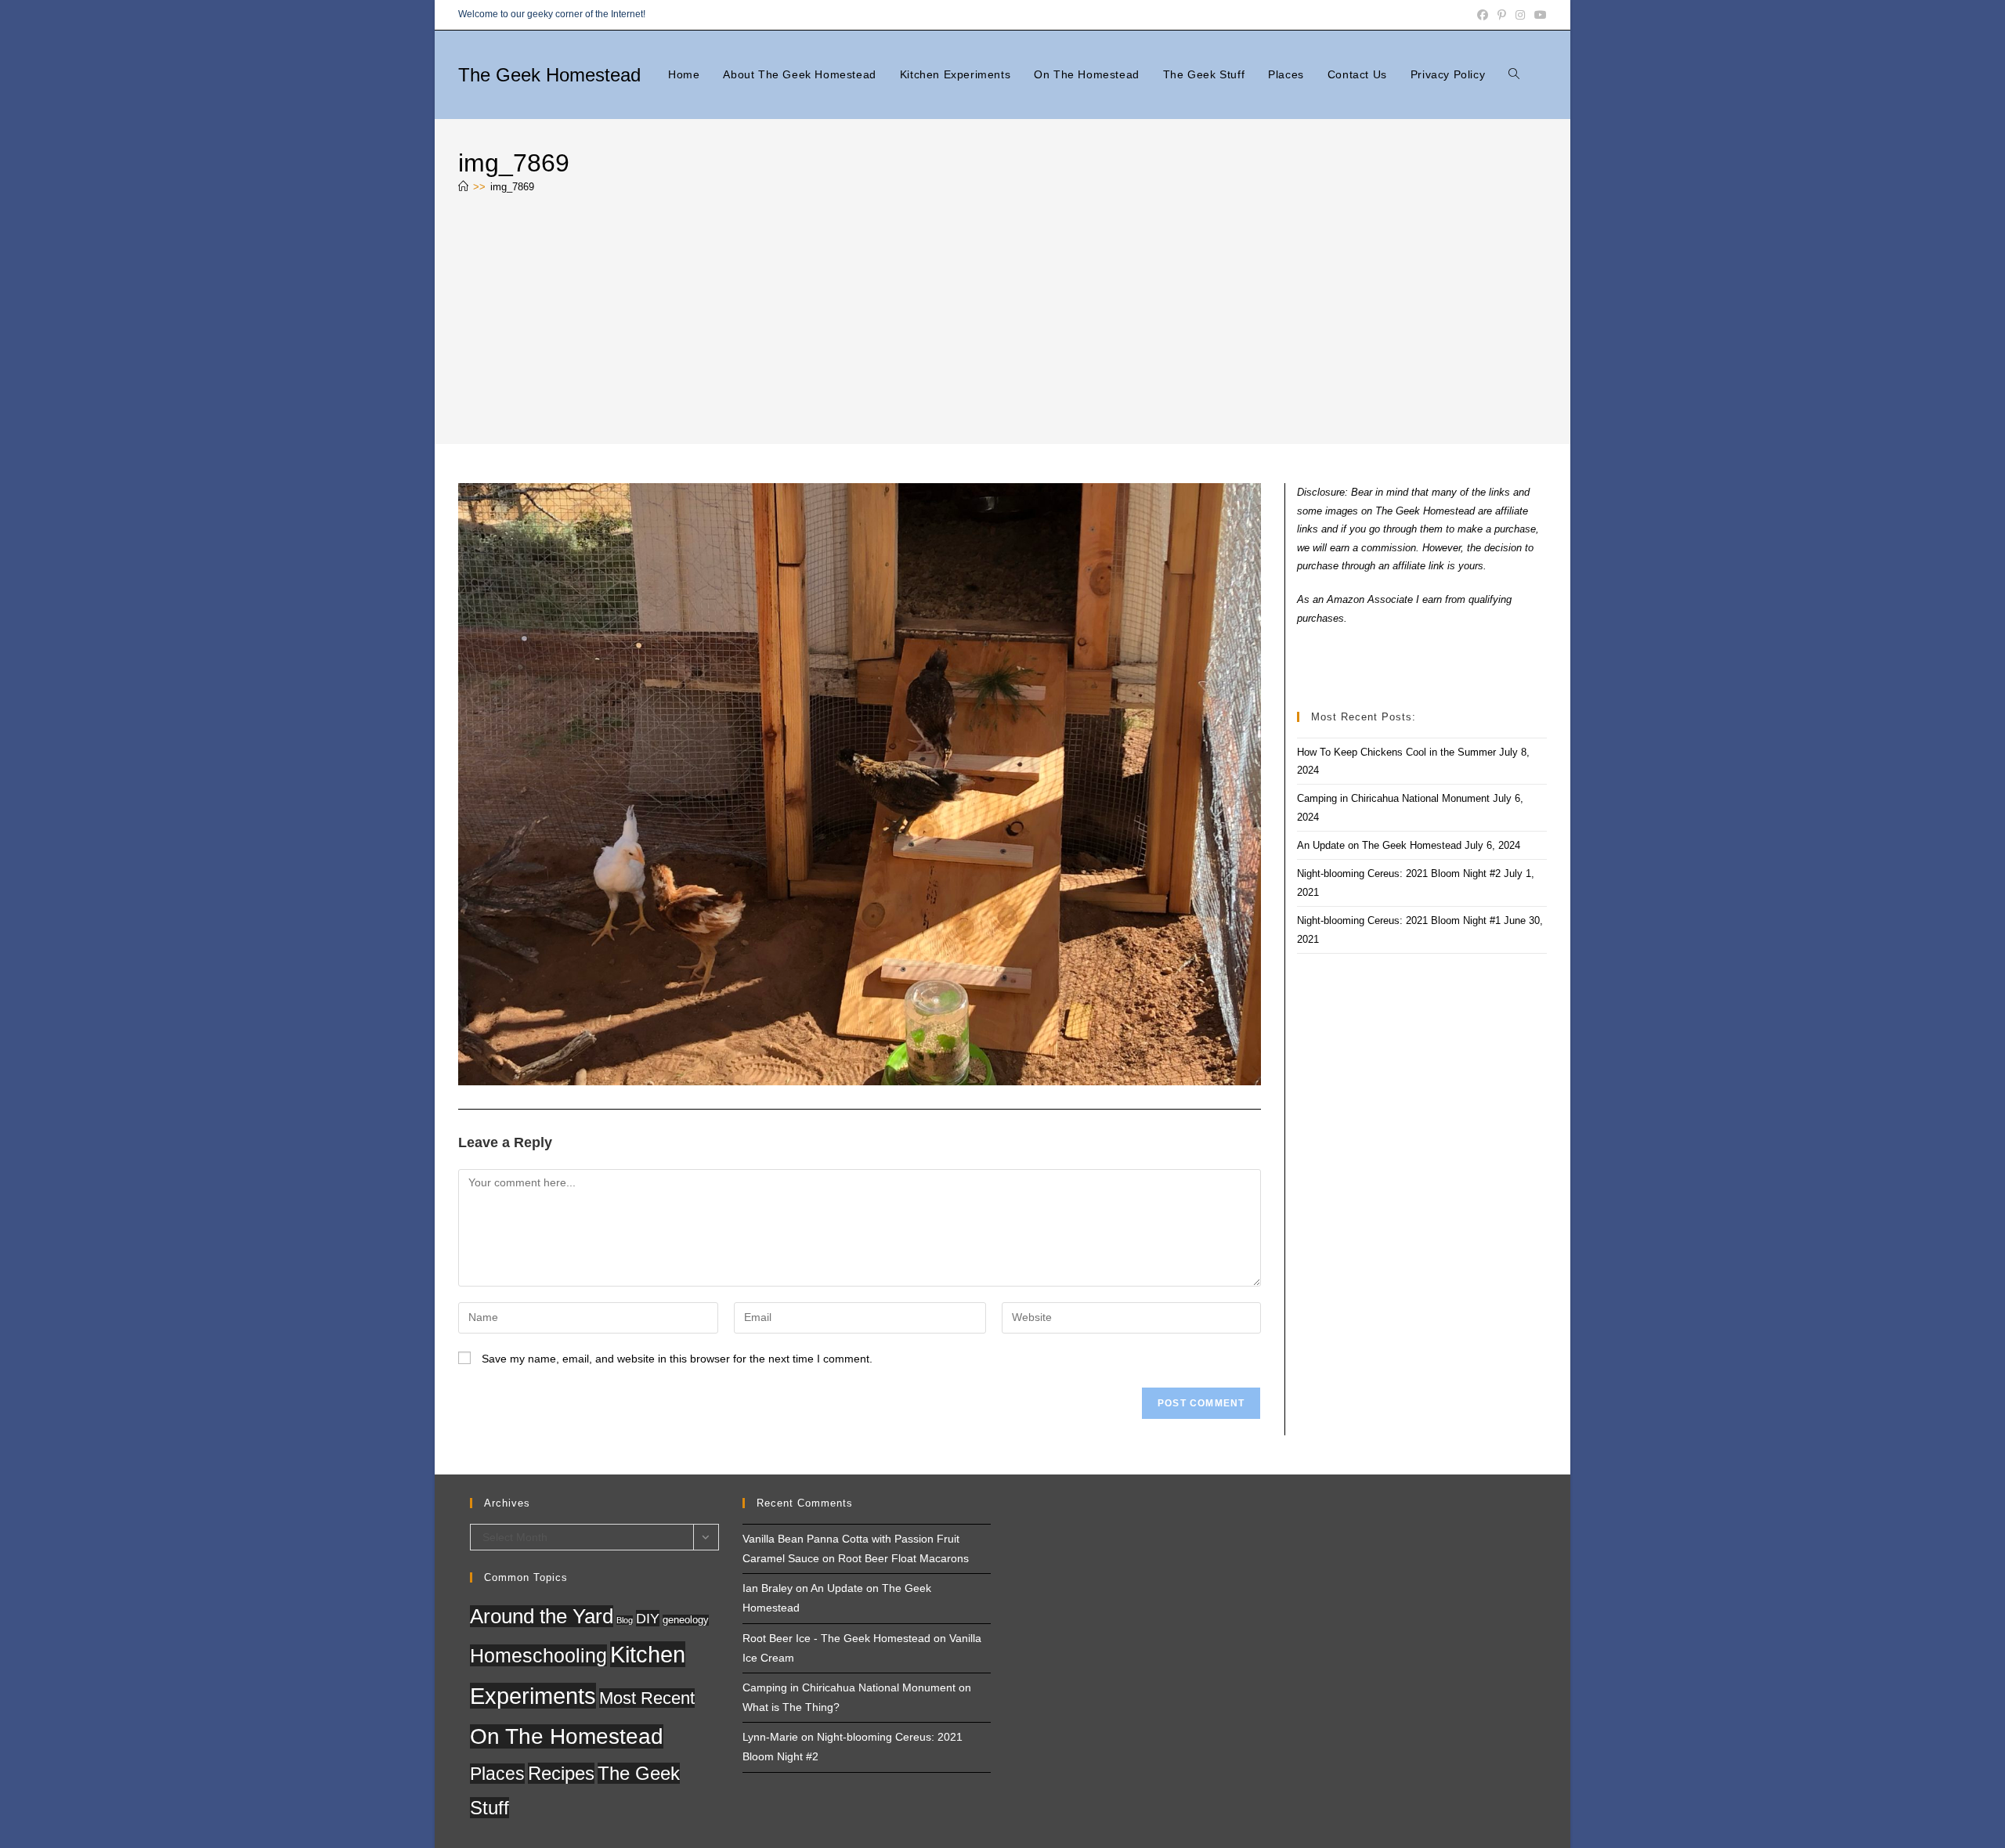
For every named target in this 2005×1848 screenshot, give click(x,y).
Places (497, 1774)
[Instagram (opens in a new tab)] (1520, 15)
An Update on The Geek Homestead (1379, 845)
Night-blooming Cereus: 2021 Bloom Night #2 (1399, 873)
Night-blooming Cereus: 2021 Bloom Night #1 (1399, 920)
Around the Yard (542, 1616)
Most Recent (647, 1698)
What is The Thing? (791, 1707)
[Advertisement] (1002, 323)
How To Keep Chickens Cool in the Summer (1396, 752)
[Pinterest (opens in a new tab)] (1502, 15)
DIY (648, 1618)
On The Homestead (567, 1736)
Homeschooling (538, 1655)
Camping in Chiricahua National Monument (1393, 798)
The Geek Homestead (549, 75)
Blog (625, 1620)
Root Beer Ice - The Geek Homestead (836, 1638)
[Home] (463, 187)
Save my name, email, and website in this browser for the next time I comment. (677, 1359)
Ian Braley (768, 1588)
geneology (686, 1620)
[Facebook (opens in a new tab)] (1483, 15)
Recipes (561, 1773)
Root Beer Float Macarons (903, 1558)
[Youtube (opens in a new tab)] (1538, 15)
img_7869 (512, 187)
